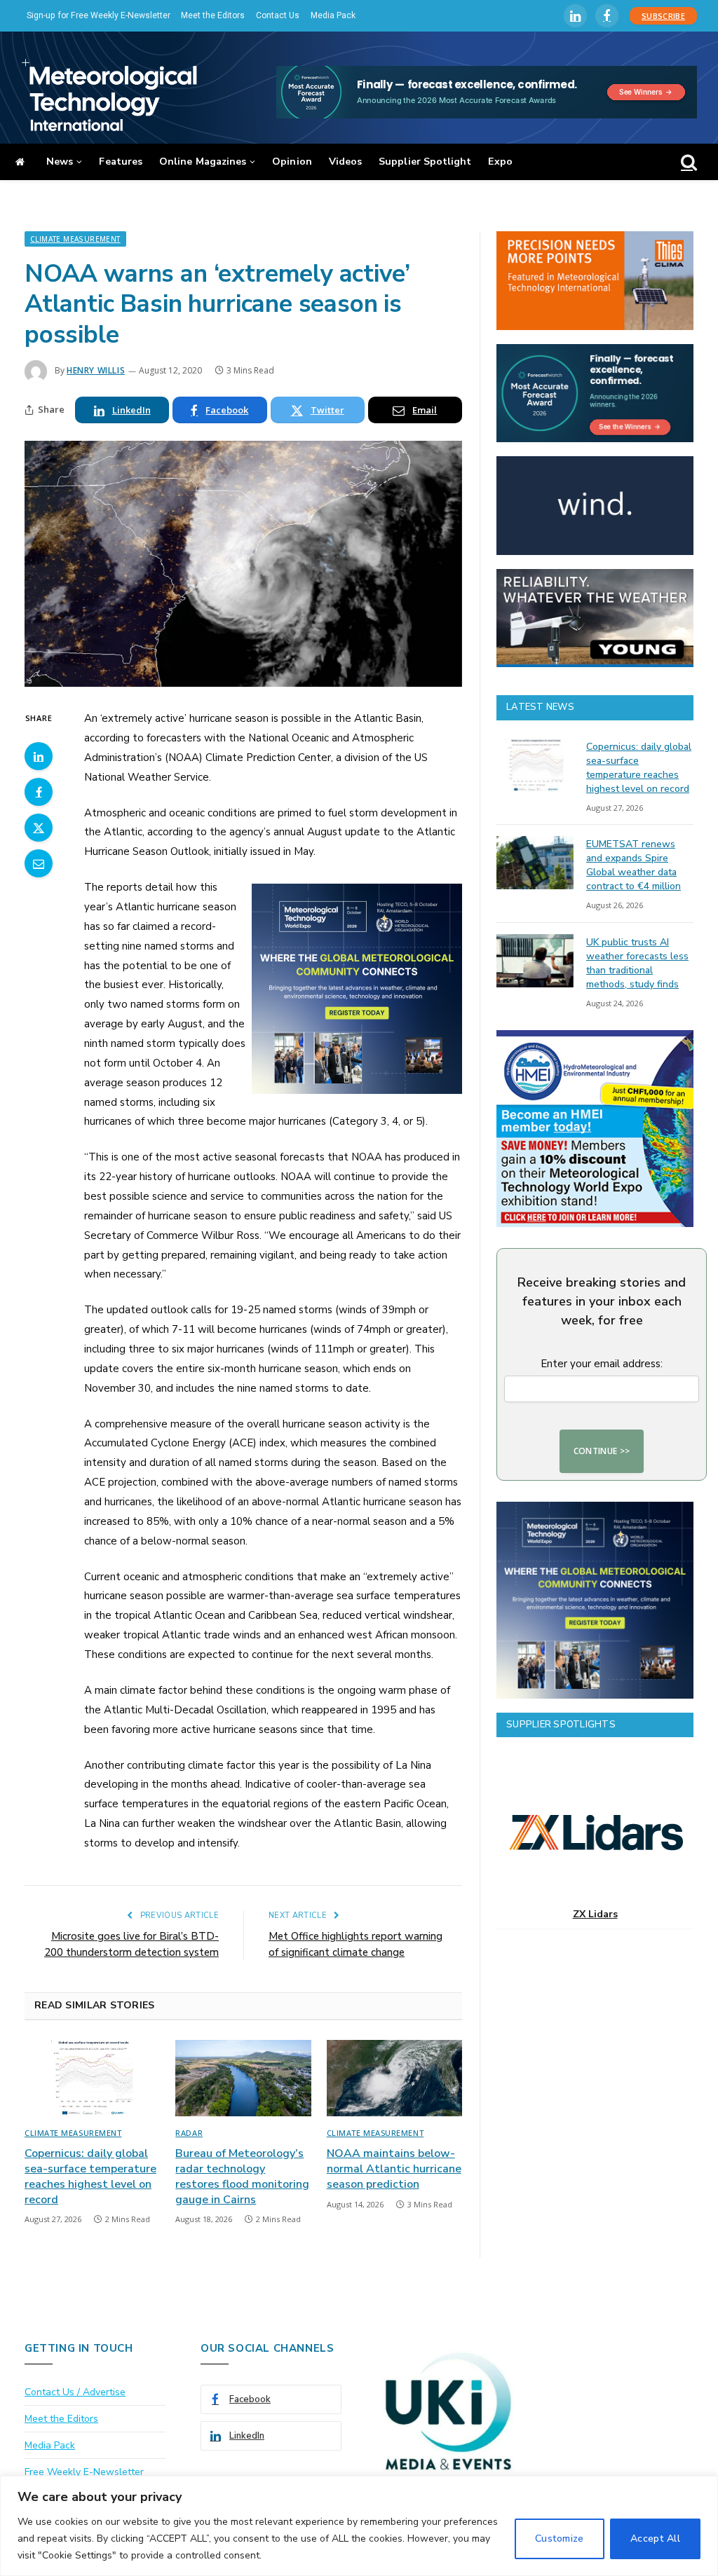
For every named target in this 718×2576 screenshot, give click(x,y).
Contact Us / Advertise (75, 2392)
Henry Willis (96, 370)
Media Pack (333, 15)
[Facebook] (39, 792)
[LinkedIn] (39, 756)
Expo (500, 162)
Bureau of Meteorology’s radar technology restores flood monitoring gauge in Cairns (242, 2177)
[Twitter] (39, 828)
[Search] (687, 162)
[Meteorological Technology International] (109, 95)
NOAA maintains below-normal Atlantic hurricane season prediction (394, 2169)
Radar (189, 2133)
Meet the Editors (213, 15)
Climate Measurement (75, 239)
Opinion (292, 162)
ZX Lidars (595, 1914)
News (60, 162)
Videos (345, 162)
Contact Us (278, 15)
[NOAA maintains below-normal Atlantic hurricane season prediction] (394, 2078)
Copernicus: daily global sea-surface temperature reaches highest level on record (90, 2177)
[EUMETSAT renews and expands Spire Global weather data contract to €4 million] (535, 863)
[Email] (39, 863)
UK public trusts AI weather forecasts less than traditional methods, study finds (637, 963)
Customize (560, 2539)
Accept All (655, 2539)
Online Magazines (203, 162)
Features (121, 162)
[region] (359, 2526)
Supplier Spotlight (425, 162)
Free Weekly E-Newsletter (84, 2472)
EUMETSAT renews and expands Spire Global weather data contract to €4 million (634, 865)
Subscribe (663, 16)
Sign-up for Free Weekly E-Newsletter (99, 15)
